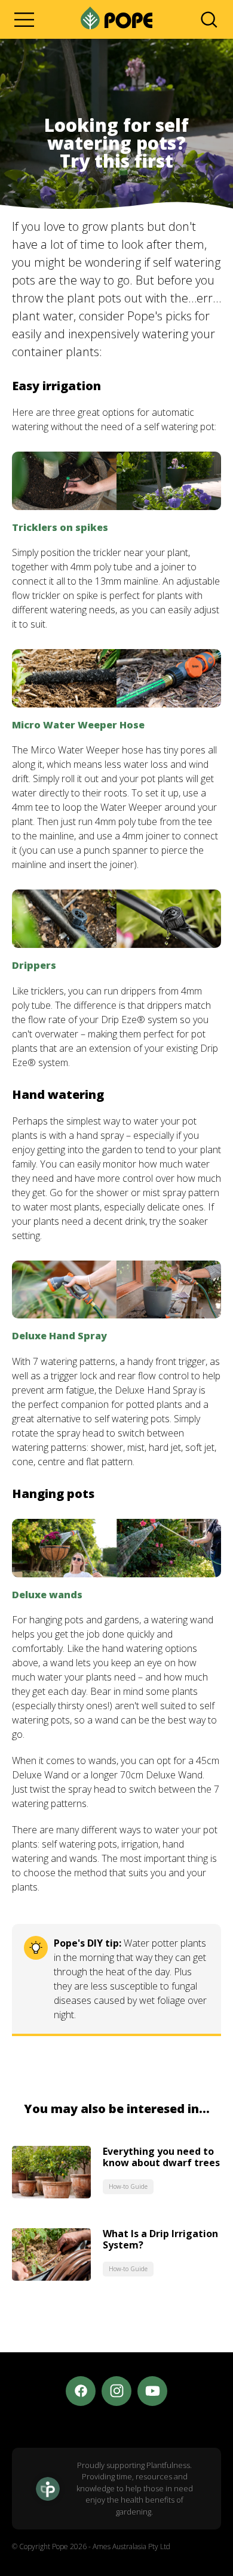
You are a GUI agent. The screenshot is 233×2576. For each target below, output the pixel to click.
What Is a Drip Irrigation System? (160, 2239)
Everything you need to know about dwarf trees (161, 2157)
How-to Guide (128, 2186)
